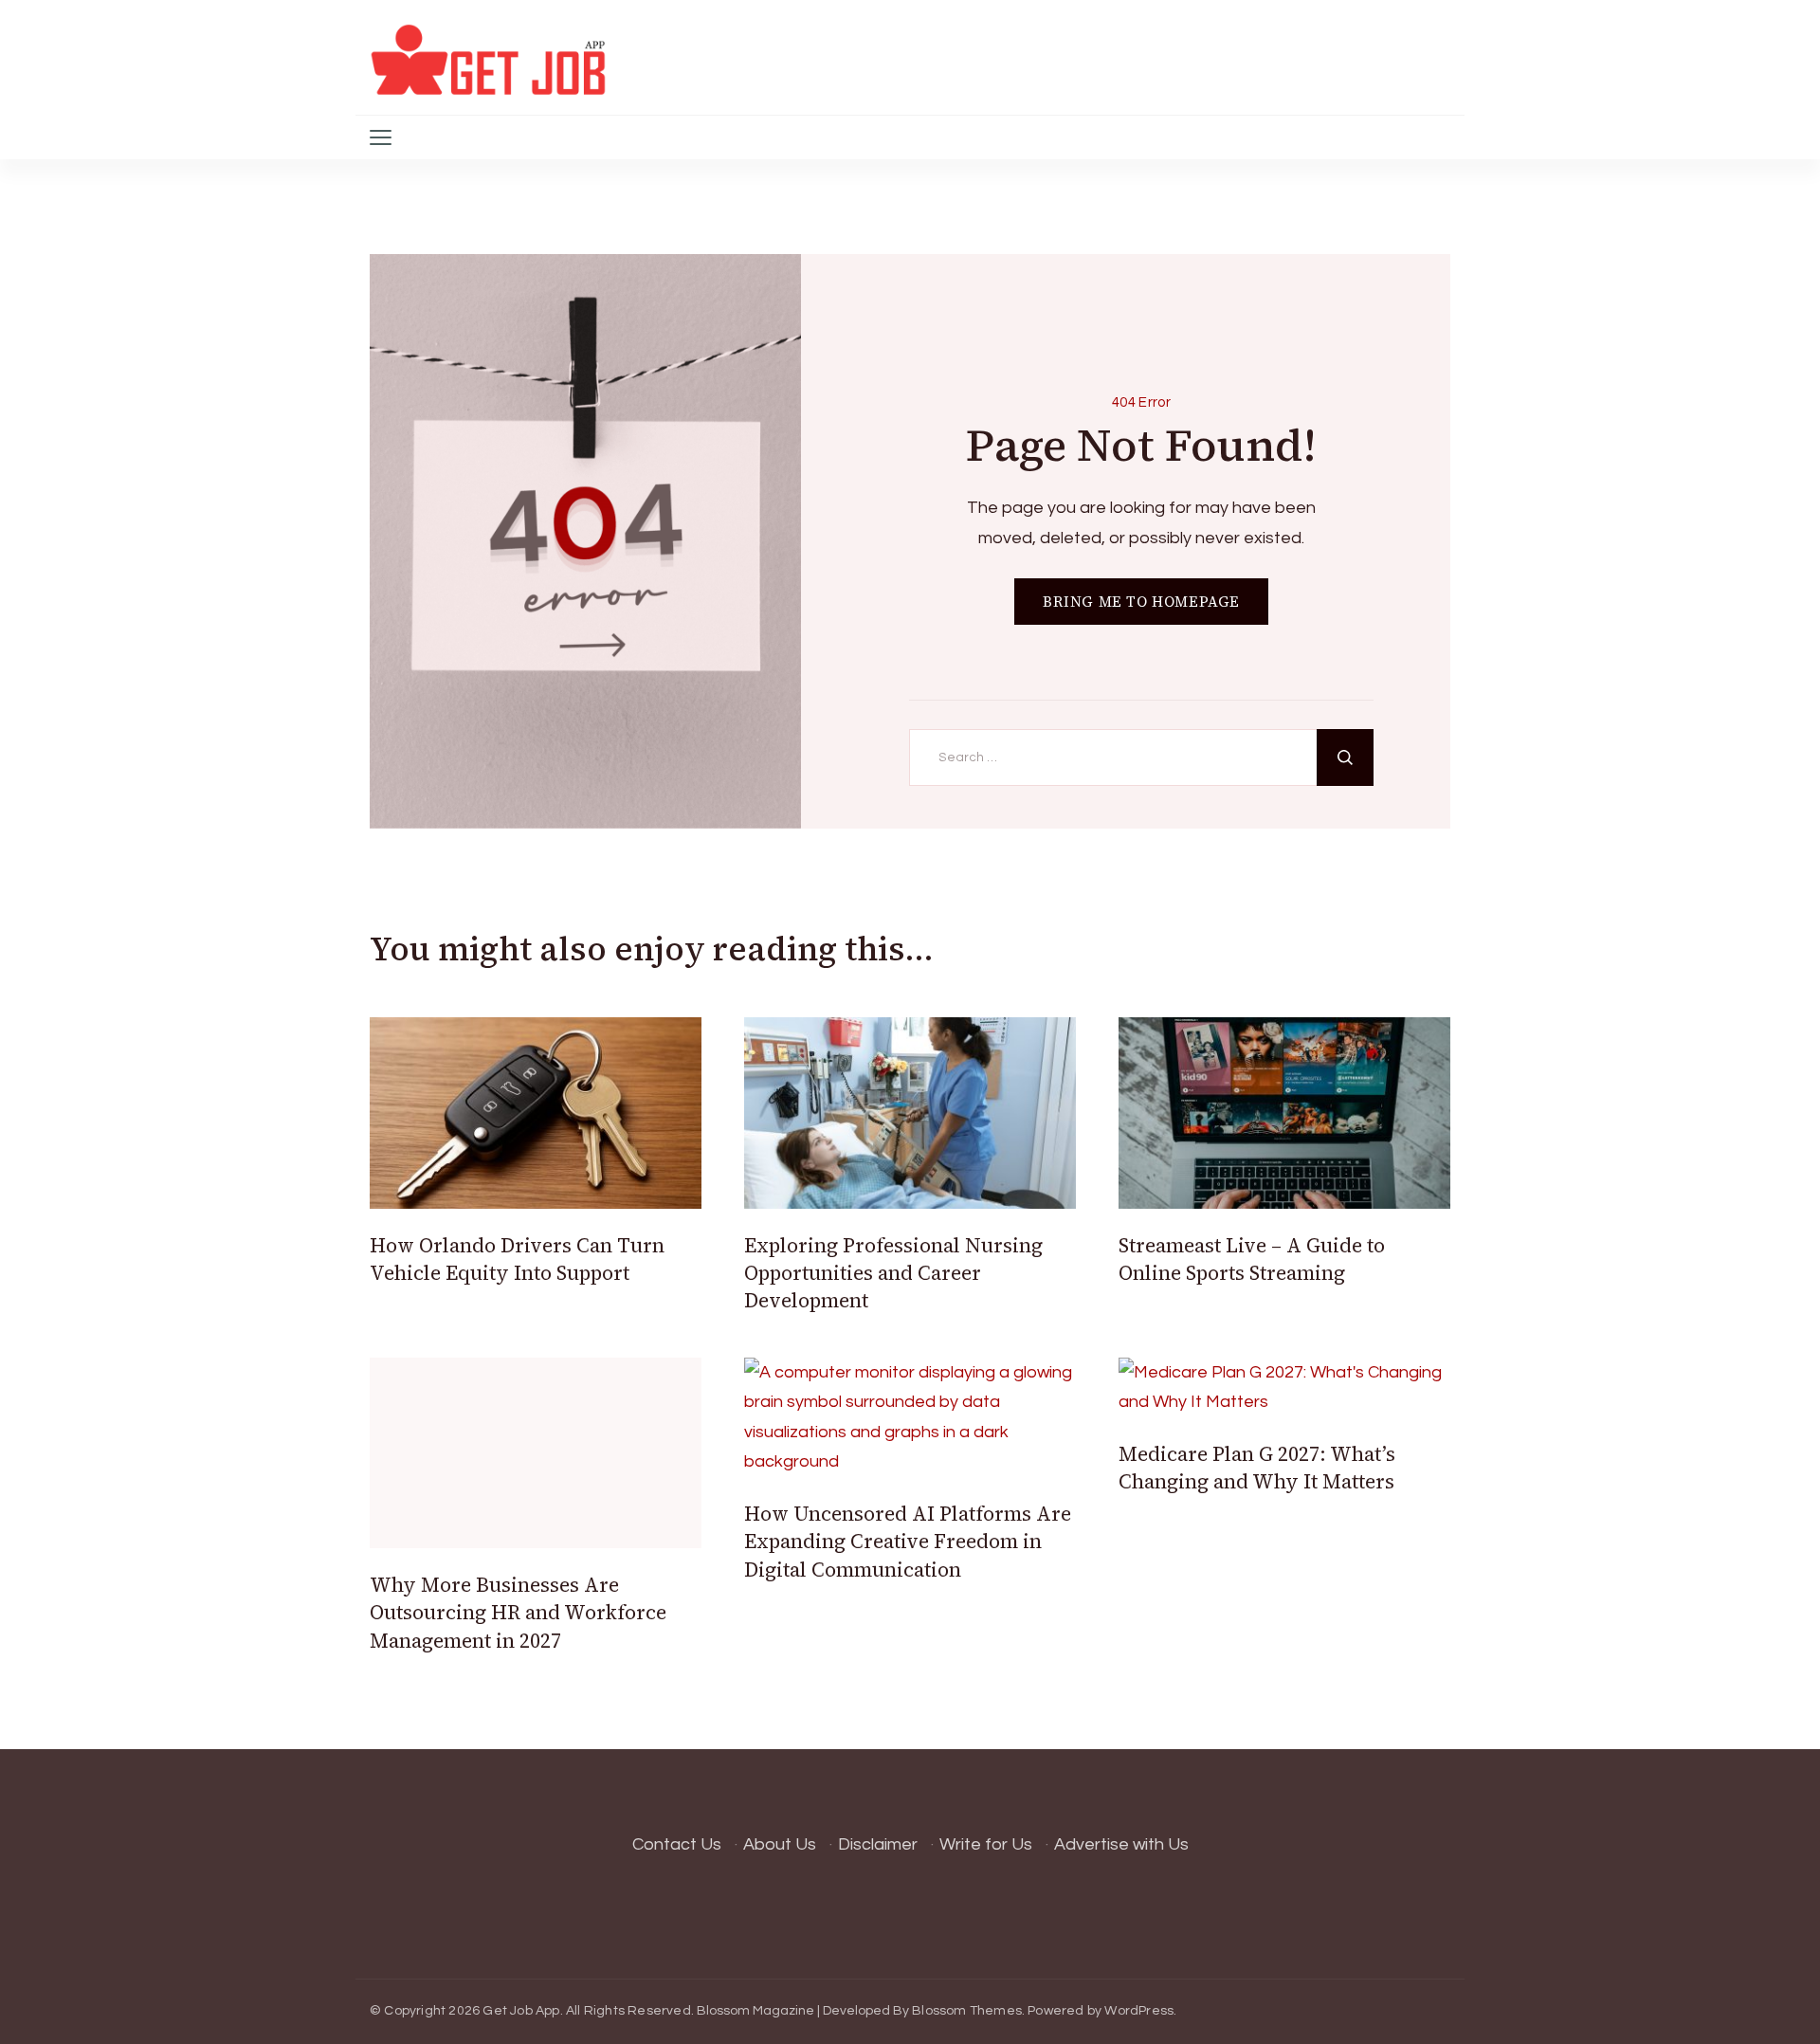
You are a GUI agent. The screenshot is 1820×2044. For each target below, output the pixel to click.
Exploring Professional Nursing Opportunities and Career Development (893, 1273)
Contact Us (677, 1844)
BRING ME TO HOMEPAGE (1141, 602)
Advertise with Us (1121, 1844)
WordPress (1139, 2011)
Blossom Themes (967, 2011)
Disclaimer (878, 1844)
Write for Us (986, 1844)
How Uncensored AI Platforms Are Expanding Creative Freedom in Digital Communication (908, 1542)
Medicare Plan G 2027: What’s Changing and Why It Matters (1257, 1468)
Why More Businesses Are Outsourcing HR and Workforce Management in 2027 (518, 1613)
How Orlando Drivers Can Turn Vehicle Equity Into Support (517, 1259)
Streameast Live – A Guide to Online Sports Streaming (1252, 1259)
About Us (780, 1844)
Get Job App (521, 2011)
